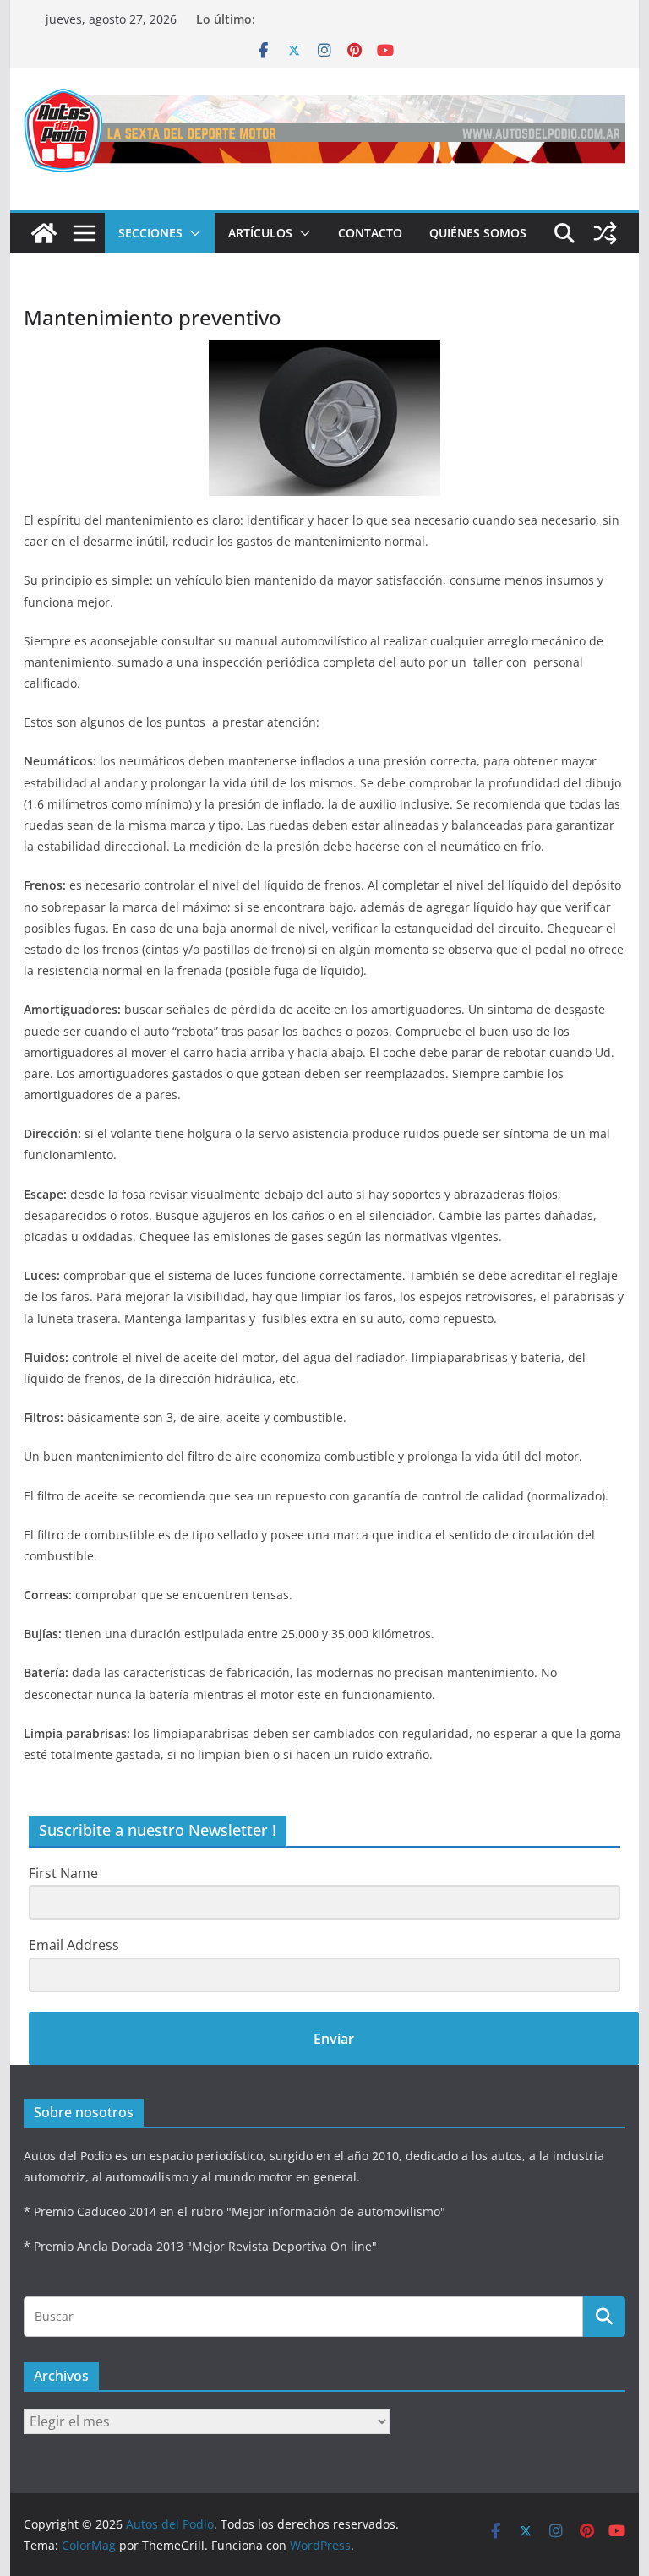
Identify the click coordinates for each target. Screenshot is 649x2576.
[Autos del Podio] (44, 233)
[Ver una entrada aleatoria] (605, 233)
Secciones (150, 233)
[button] (192, 233)
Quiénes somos (478, 233)
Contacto (370, 233)
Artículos (260, 233)
